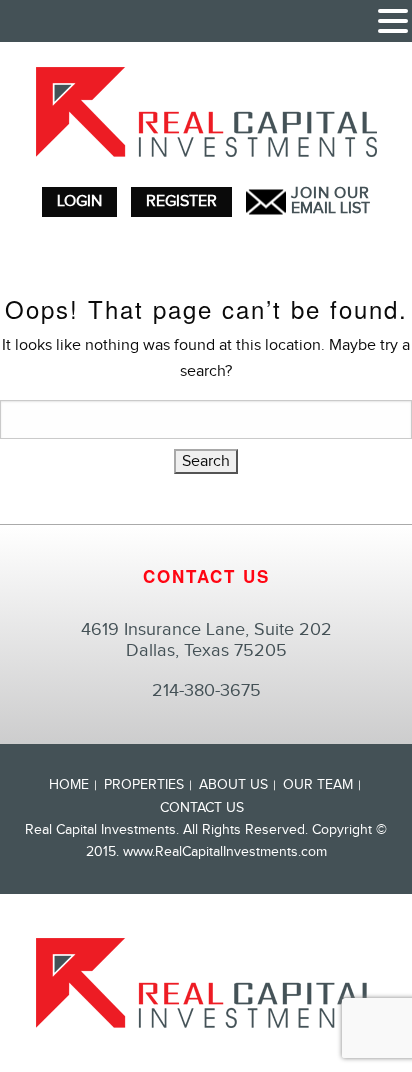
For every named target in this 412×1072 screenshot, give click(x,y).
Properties (144, 785)
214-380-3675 (206, 690)
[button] (393, 23)
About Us (233, 785)
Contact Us (202, 808)
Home (69, 785)
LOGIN (79, 201)
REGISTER (181, 201)
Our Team (318, 785)
